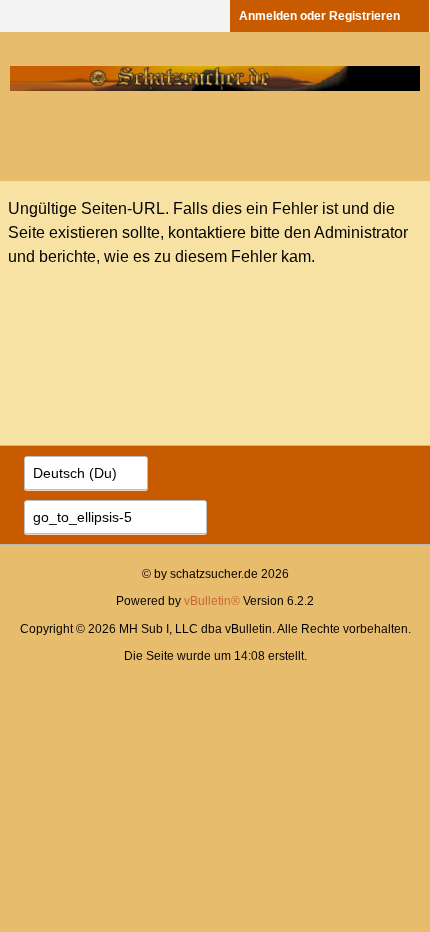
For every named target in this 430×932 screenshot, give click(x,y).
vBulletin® (212, 601)
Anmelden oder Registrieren (319, 16)
